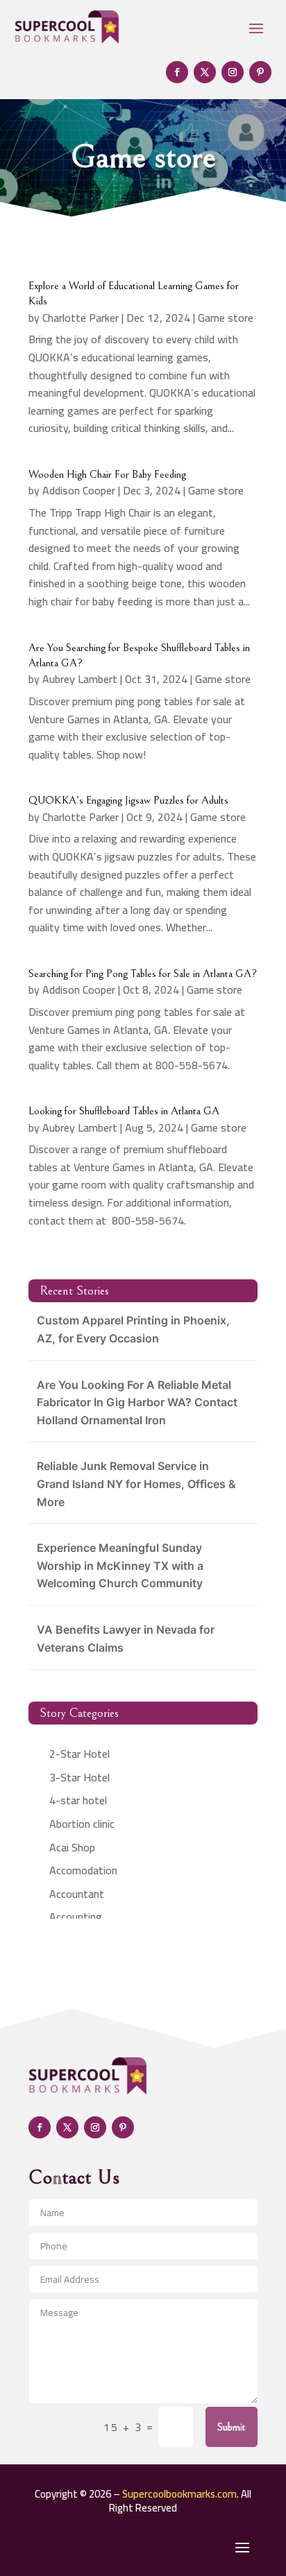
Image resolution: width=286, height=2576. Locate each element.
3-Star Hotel (79, 1777)
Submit (232, 2427)
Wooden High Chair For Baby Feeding (107, 474)
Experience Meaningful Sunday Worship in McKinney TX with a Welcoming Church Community (120, 1565)
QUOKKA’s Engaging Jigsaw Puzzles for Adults (128, 800)
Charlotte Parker (81, 318)
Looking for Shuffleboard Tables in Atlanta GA (124, 1111)
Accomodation (83, 1870)
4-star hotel (78, 1800)
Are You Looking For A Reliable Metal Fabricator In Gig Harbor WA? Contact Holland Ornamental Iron (137, 1402)
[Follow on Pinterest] (260, 72)
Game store (226, 318)
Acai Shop (72, 1847)
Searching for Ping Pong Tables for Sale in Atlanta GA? (143, 974)
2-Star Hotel (79, 1754)
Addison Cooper (79, 490)
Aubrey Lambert (80, 679)
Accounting (76, 1917)
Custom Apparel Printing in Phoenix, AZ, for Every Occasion (133, 1329)
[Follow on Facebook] (177, 72)
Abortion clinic (82, 1824)
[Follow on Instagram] (233, 72)
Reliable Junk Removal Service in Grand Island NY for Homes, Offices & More (136, 1484)
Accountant (77, 1894)
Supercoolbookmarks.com (179, 2494)
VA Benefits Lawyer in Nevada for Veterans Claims (126, 1639)
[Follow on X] (205, 72)
